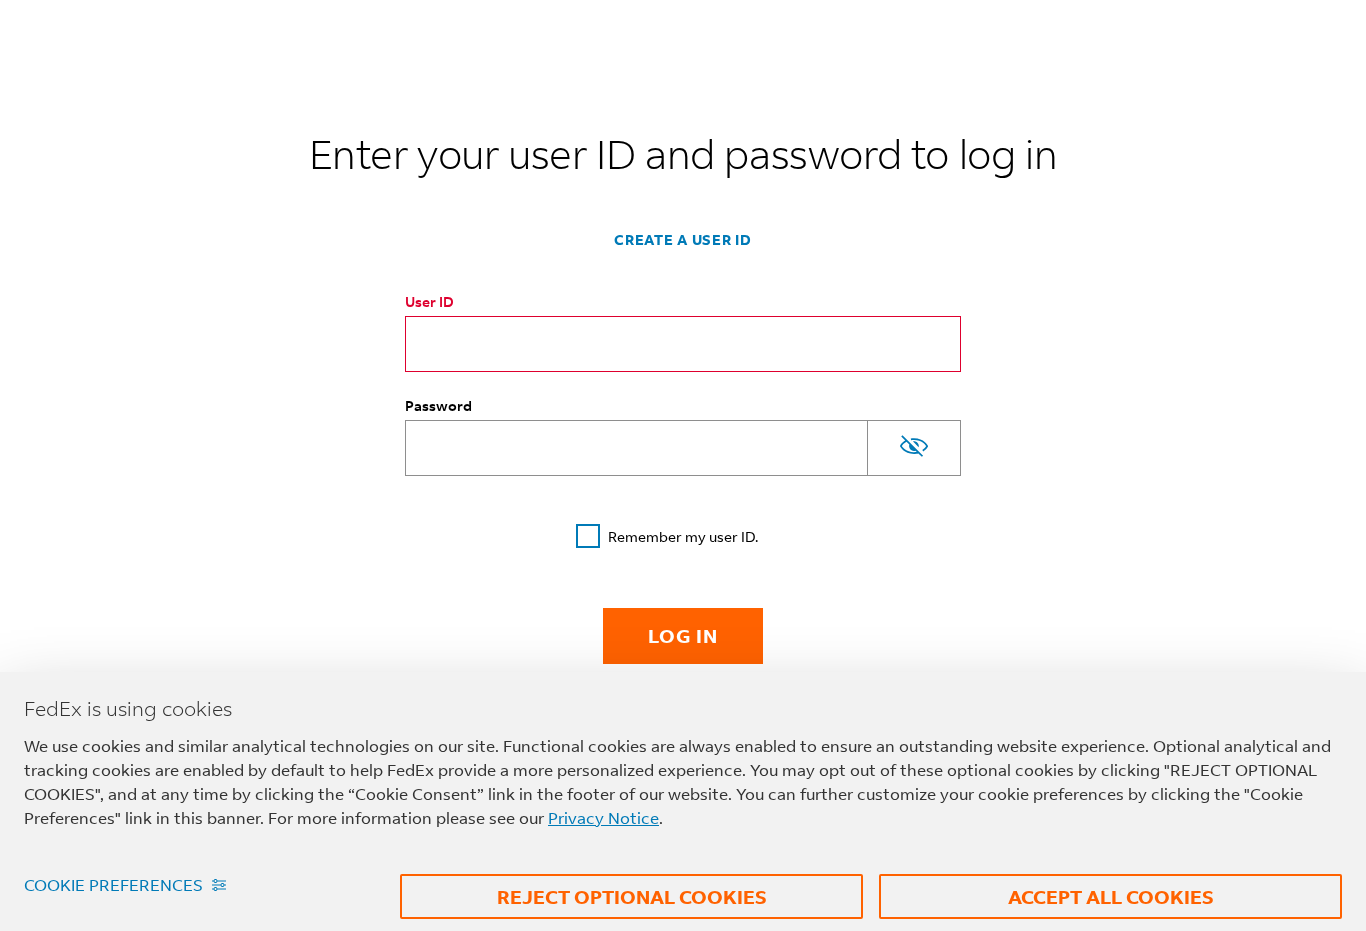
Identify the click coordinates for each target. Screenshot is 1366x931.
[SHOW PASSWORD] (914, 448)
